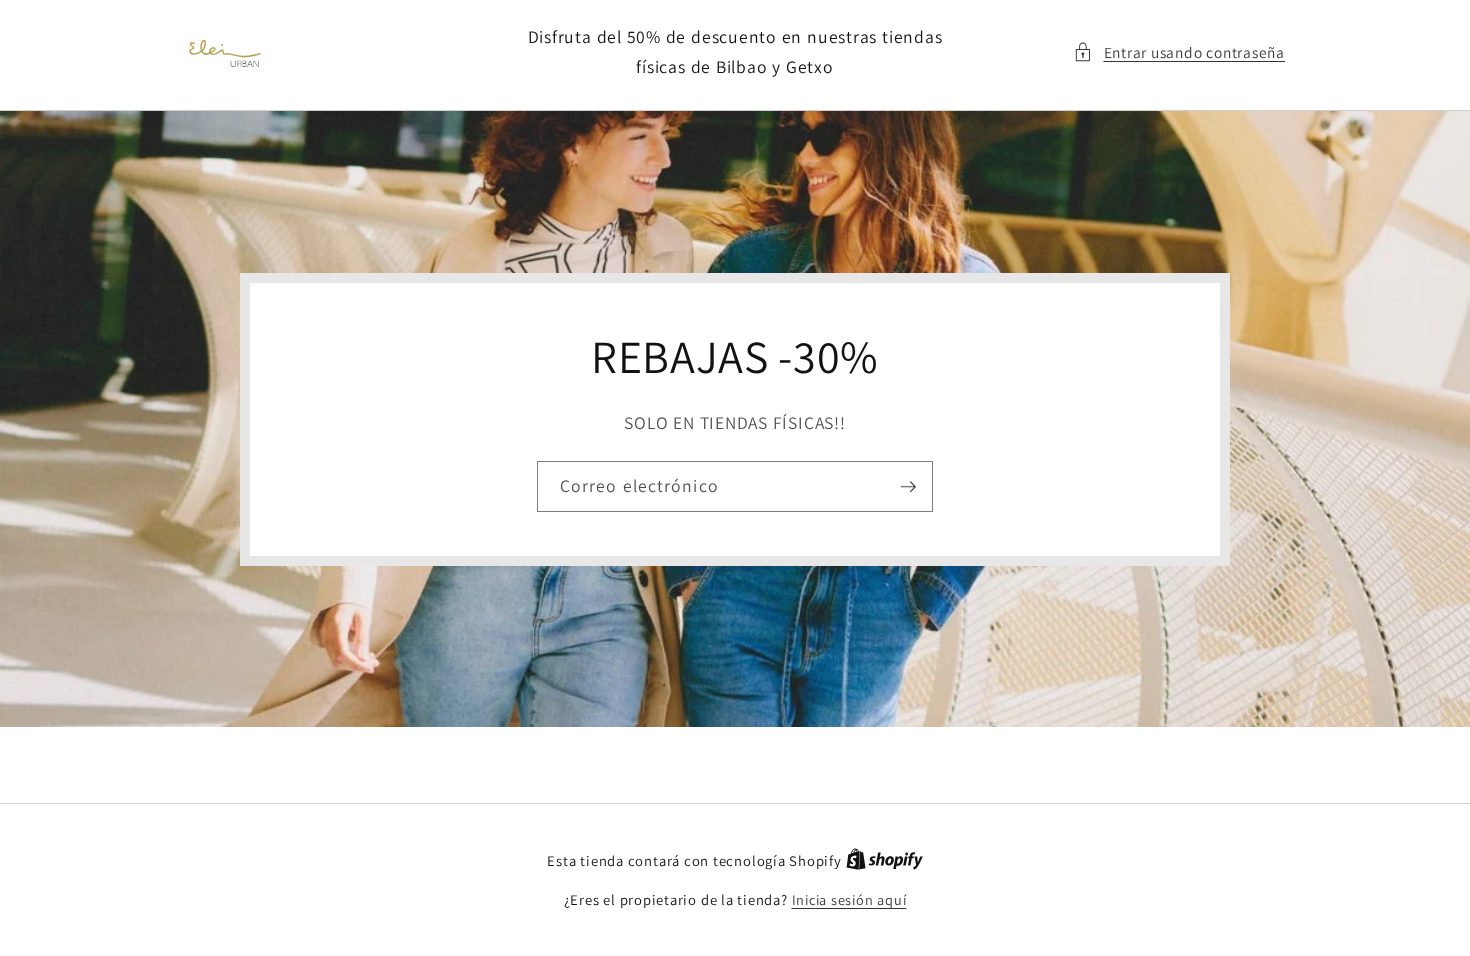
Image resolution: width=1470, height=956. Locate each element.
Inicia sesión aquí (849, 899)
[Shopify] (884, 860)
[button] (1179, 52)
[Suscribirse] (908, 486)
